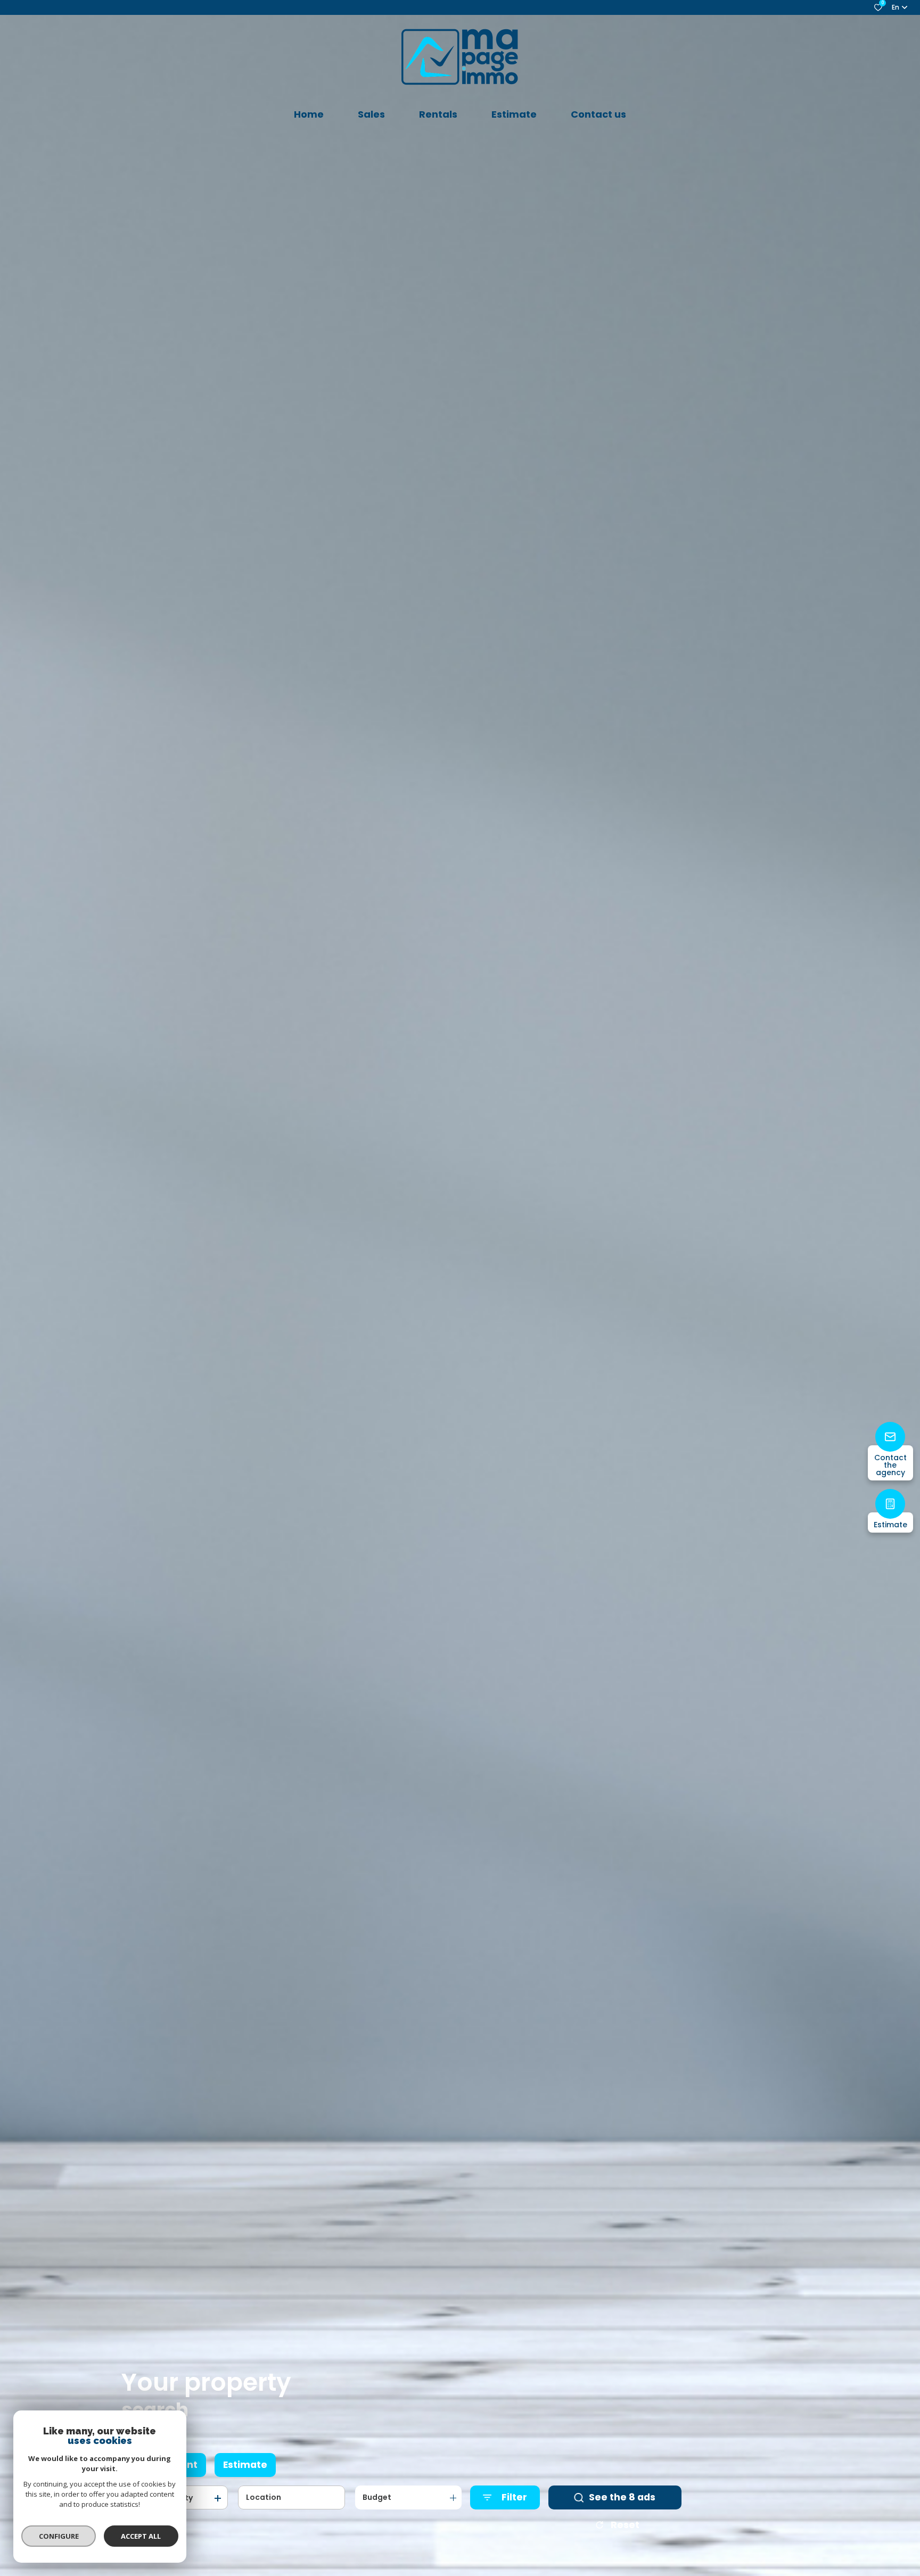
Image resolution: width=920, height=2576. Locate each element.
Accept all (141, 2536)
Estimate (245, 2465)
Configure (59, 2536)
